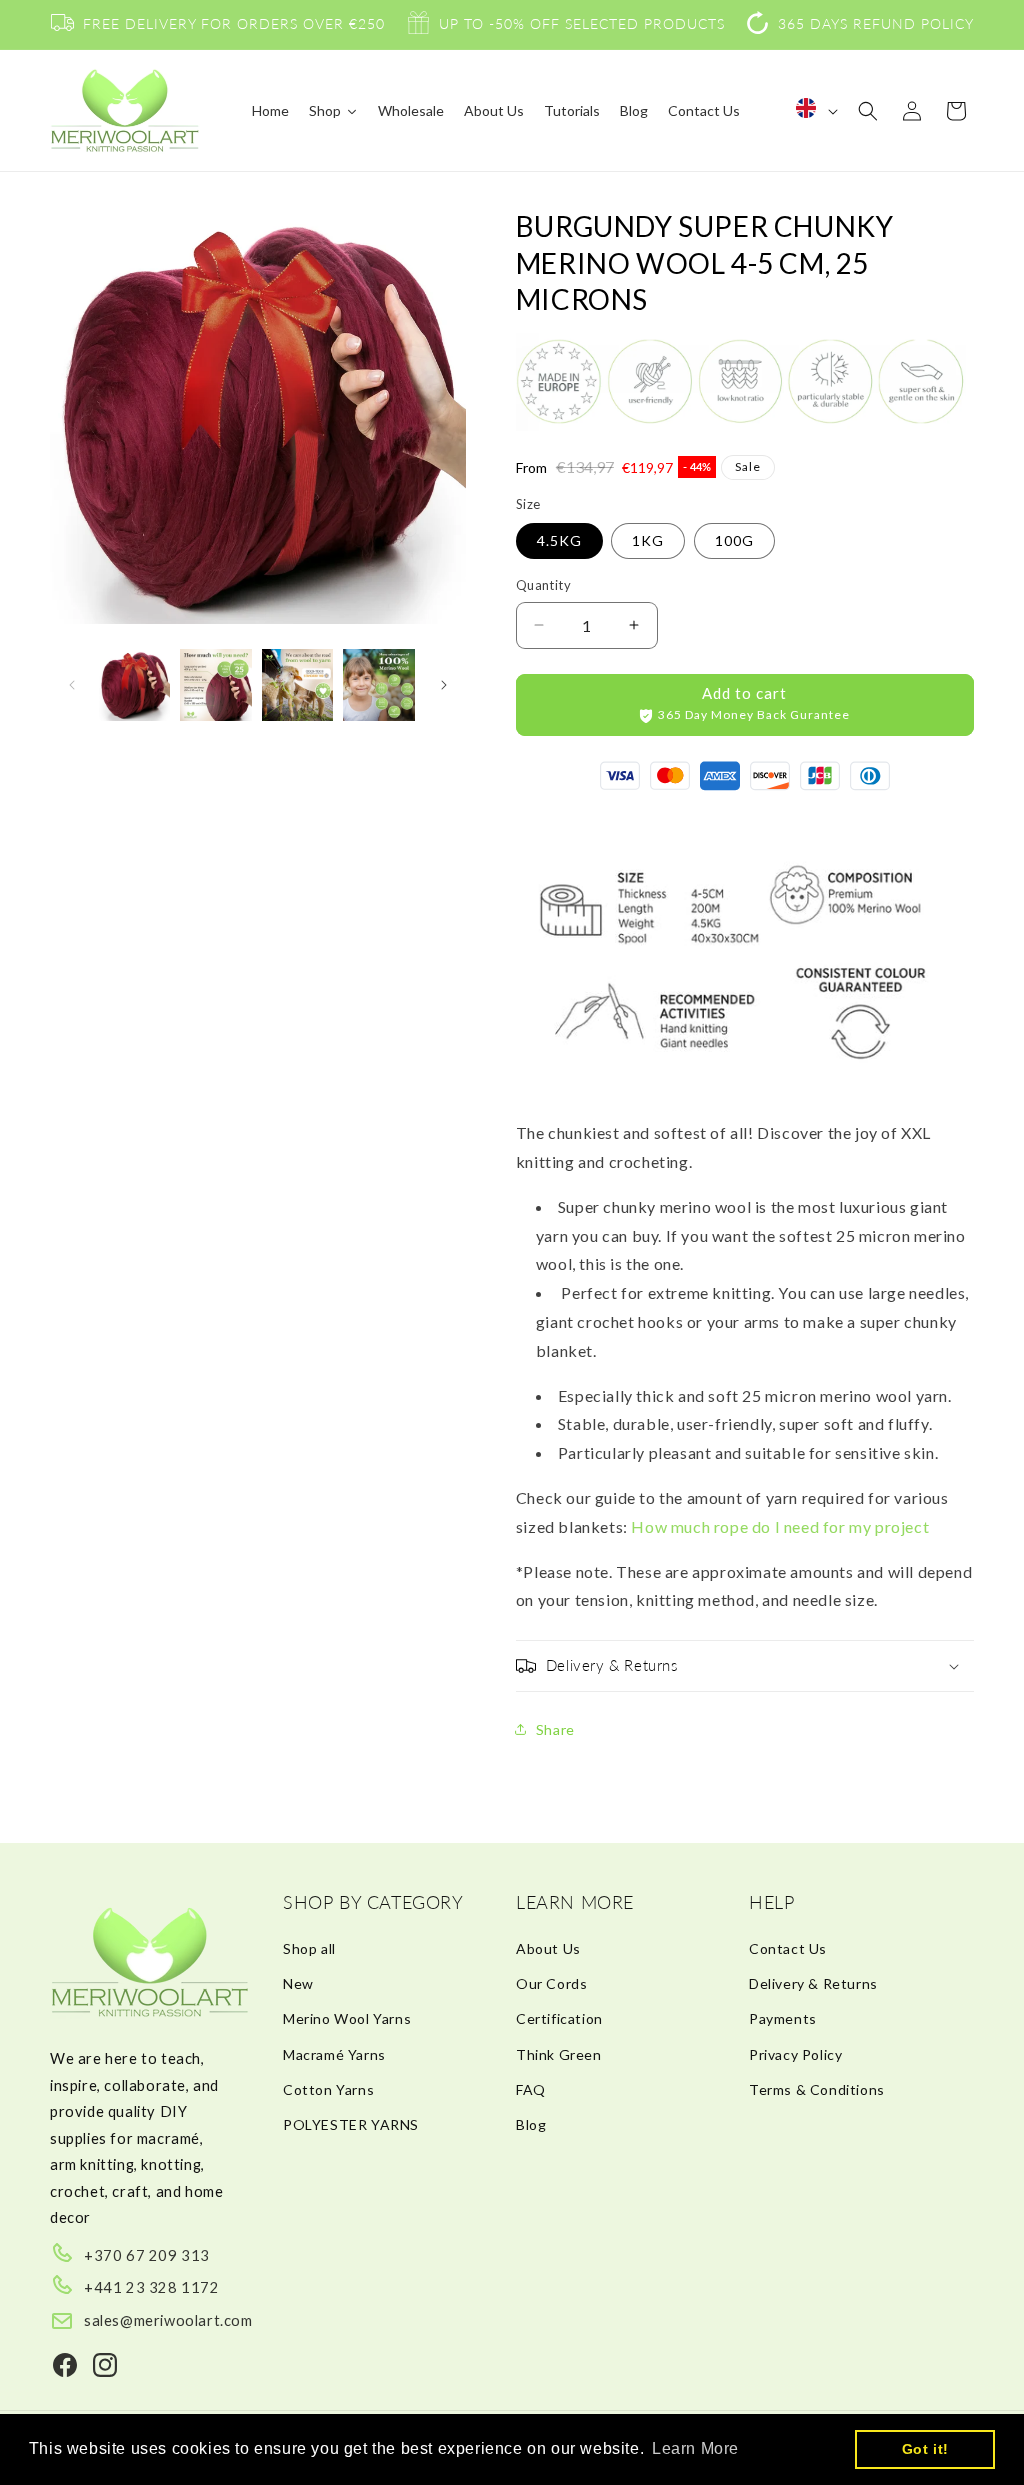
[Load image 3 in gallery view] (297, 684)
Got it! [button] (925, 2449)
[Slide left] (72, 685)
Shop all (309, 1948)
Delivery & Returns (813, 1983)
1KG (648, 540)
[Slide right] (444, 685)
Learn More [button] (695, 2448)
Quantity (543, 585)
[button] (868, 111)
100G (734, 540)
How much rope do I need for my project (780, 1526)
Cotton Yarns (328, 2089)
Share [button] (555, 1729)
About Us (548, 1948)
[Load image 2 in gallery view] (215, 684)
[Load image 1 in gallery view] (134, 684)
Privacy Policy (795, 2054)
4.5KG (559, 540)
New (298, 1983)
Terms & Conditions (817, 2089)
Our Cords (551, 1983)
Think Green (559, 2054)
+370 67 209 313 (147, 2255)
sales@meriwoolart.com (168, 2320)
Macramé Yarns (334, 2054)
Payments (783, 2018)
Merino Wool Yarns (347, 2018)
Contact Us (788, 1948)
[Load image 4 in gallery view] (378, 684)
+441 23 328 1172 (152, 2287)
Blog (531, 2124)
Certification (559, 2018)
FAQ (531, 2089)
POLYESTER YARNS (351, 2124)
